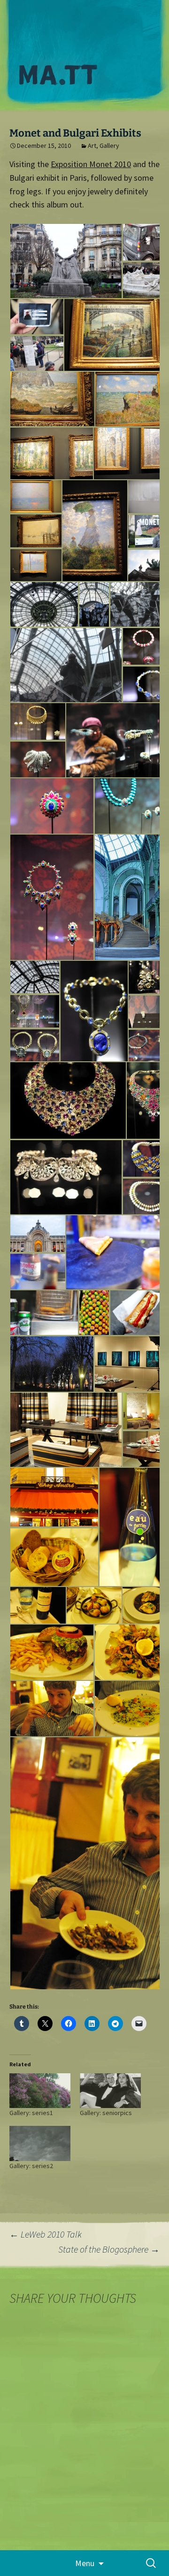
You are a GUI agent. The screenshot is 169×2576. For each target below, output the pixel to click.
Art (92, 146)
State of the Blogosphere (109, 2249)
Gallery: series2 (31, 2166)
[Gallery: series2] (40, 2143)
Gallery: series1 (31, 2113)
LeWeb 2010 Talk (46, 2234)
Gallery (109, 146)
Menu (85, 2563)
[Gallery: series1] (40, 2091)
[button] (66, 261)
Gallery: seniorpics (106, 2113)
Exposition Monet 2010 (91, 164)
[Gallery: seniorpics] (110, 2091)
